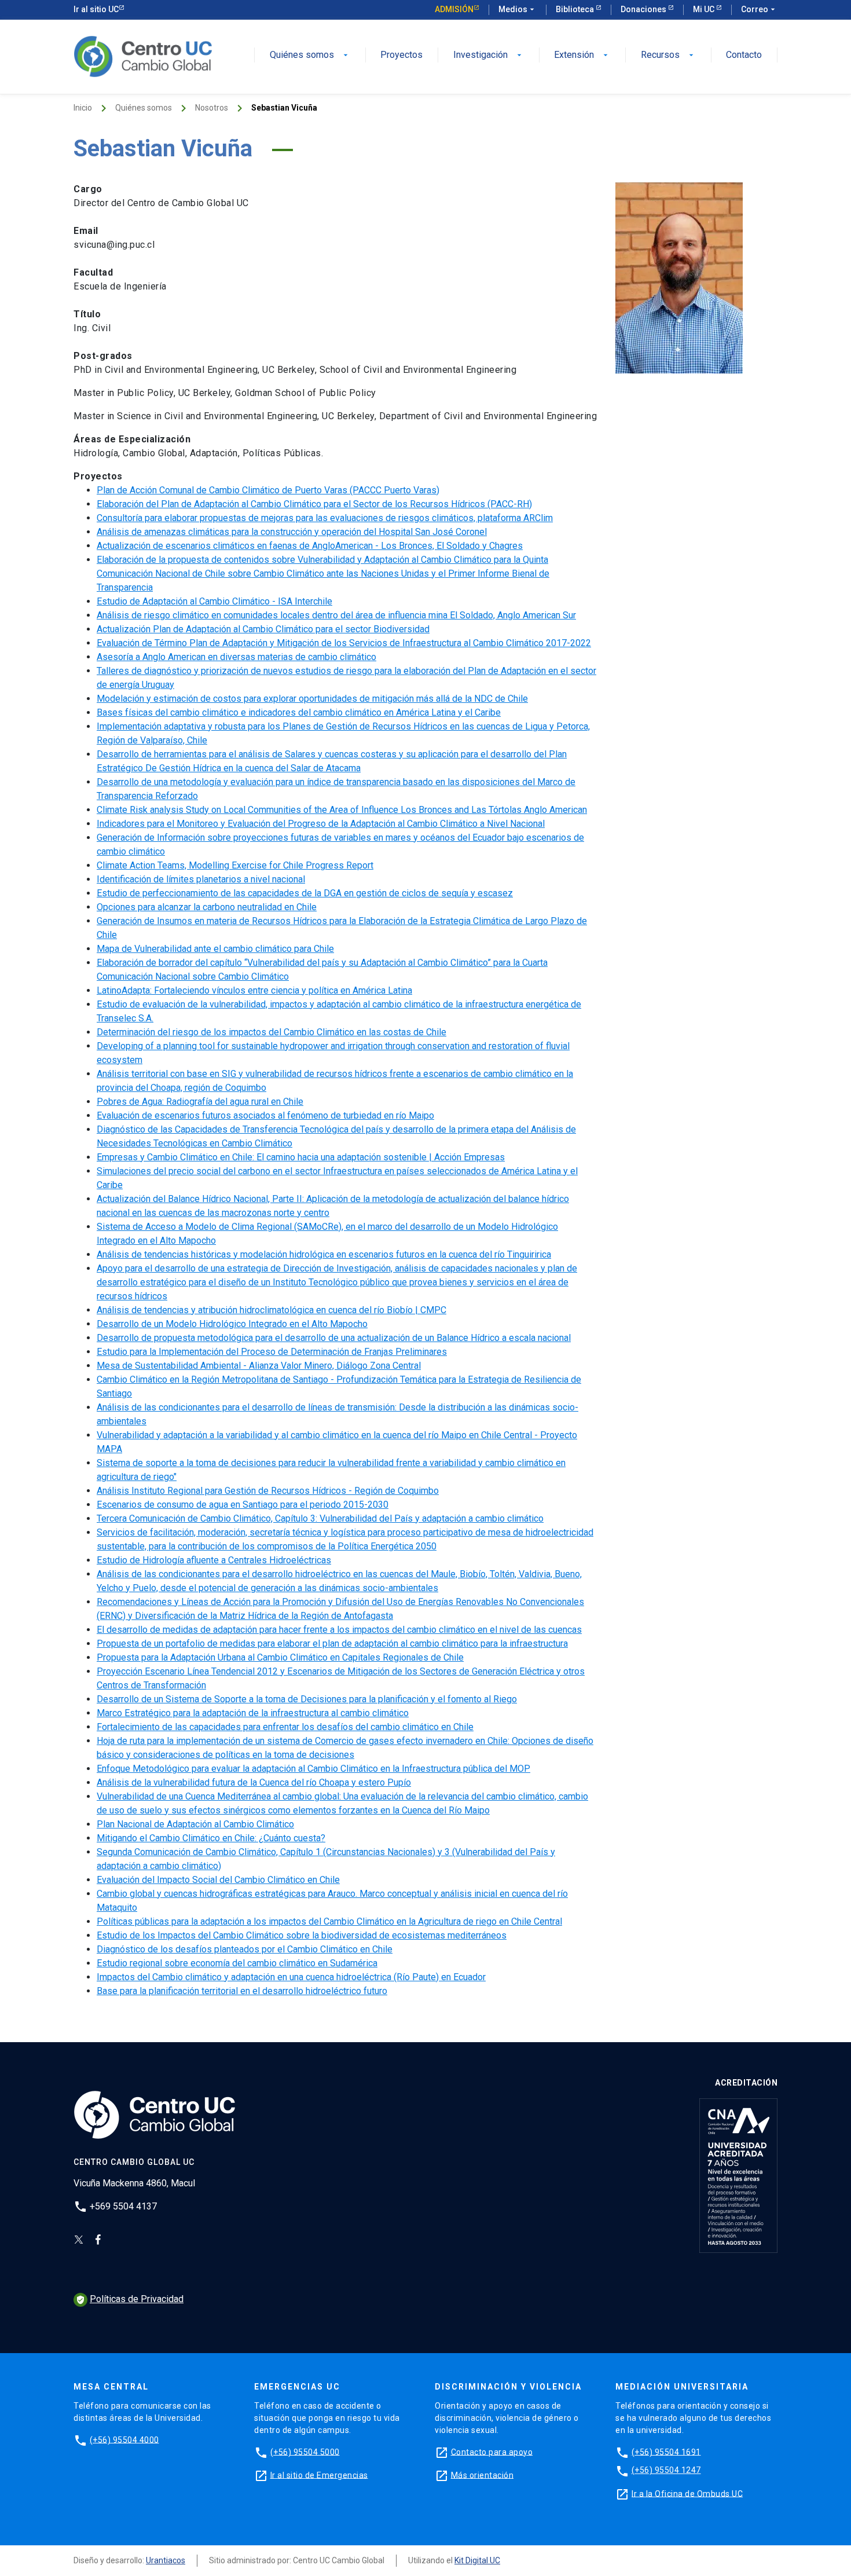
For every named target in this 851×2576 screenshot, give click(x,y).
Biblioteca (576, 9)
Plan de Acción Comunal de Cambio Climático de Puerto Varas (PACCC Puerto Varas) (268, 490)
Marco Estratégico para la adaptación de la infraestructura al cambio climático (253, 1713)
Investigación (489, 55)
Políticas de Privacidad (130, 2299)
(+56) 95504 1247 (666, 2470)
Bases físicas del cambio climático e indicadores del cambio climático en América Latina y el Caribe (299, 712)
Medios (518, 9)
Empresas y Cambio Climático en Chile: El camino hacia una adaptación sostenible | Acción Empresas (301, 1157)
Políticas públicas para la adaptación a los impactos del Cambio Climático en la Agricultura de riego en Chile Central (329, 1921)
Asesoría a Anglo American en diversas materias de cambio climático (236, 657)
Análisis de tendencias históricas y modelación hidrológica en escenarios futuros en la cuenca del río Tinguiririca (324, 1254)
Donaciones (644, 9)
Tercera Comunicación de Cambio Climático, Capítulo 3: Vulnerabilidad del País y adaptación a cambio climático (320, 1518)
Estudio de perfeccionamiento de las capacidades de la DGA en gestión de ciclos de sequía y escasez (305, 893)
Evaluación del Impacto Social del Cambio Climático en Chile (218, 1880)
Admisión (454, 9)
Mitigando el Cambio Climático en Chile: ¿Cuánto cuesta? (211, 1838)
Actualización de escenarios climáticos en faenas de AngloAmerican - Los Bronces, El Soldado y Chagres (310, 546)
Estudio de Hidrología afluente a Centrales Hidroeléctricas (214, 1560)
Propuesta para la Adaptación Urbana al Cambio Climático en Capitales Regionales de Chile (280, 1657)
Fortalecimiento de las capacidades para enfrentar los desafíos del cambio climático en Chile (285, 1727)
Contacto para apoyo (492, 2452)
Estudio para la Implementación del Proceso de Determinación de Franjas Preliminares (272, 1352)
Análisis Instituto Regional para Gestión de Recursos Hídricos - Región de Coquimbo (268, 1491)
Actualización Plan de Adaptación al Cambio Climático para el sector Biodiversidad (263, 629)
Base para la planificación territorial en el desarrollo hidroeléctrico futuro (242, 1991)
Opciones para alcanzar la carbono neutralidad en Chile (207, 907)
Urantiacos (166, 2560)
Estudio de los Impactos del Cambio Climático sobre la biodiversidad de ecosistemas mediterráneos (302, 1935)
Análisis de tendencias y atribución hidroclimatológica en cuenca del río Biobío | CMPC (272, 1310)
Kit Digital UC (477, 2560)
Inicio (83, 108)
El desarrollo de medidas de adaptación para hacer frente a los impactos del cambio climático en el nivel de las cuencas (339, 1630)
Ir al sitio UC (96, 9)
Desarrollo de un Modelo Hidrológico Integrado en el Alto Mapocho (232, 1324)
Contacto (744, 55)
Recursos (668, 55)
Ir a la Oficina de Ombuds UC (687, 2493)
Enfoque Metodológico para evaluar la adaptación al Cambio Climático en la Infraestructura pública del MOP (313, 1769)
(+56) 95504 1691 (666, 2452)
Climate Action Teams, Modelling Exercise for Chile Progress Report (235, 865)
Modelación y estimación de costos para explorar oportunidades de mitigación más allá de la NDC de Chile (312, 699)
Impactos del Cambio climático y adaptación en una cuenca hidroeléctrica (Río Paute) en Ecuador (291, 1977)
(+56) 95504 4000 (124, 2439)
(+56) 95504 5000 (305, 2452)
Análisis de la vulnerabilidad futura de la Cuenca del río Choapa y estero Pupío (254, 1782)
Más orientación (483, 2475)
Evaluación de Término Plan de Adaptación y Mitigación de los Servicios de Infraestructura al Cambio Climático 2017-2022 (344, 643)
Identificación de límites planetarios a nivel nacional (201, 879)
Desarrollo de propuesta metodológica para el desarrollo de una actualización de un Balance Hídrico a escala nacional (334, 1338)
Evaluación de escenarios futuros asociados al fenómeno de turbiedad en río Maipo (265, 1115)
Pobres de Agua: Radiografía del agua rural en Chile (200, 1102)
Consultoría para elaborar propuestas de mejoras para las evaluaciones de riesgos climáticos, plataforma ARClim (325, 518)
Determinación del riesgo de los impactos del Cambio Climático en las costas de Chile (272, 1032)
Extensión (582, 55)
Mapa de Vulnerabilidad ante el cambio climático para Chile (215, 949)
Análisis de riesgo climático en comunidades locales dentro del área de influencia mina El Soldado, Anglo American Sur (336, 615)
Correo (759, 9)
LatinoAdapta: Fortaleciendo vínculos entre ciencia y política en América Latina (254, 990)
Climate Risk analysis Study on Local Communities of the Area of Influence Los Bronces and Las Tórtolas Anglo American (342, 810)
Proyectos (401, 55)
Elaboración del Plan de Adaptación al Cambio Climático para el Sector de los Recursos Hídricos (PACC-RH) (314, 504)
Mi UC (705, 9)
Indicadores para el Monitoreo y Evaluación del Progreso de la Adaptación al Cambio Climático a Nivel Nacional (321, 824)
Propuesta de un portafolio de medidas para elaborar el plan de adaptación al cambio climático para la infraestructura (332, 1644)
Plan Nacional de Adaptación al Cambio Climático (195, 1824)
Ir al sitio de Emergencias (319, 2475)
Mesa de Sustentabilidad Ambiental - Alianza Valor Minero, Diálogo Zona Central (259, 1366)
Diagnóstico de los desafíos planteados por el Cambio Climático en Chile (245, 1949)
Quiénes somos (310, 55)
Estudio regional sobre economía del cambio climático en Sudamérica (237, 1963)
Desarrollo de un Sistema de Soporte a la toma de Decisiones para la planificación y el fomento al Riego (307, 1699)
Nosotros (212, 108)
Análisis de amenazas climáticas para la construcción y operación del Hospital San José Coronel (292, 532)
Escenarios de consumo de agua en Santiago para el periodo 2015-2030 (243, 1505)
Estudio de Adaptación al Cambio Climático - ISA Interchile (214, 601)
